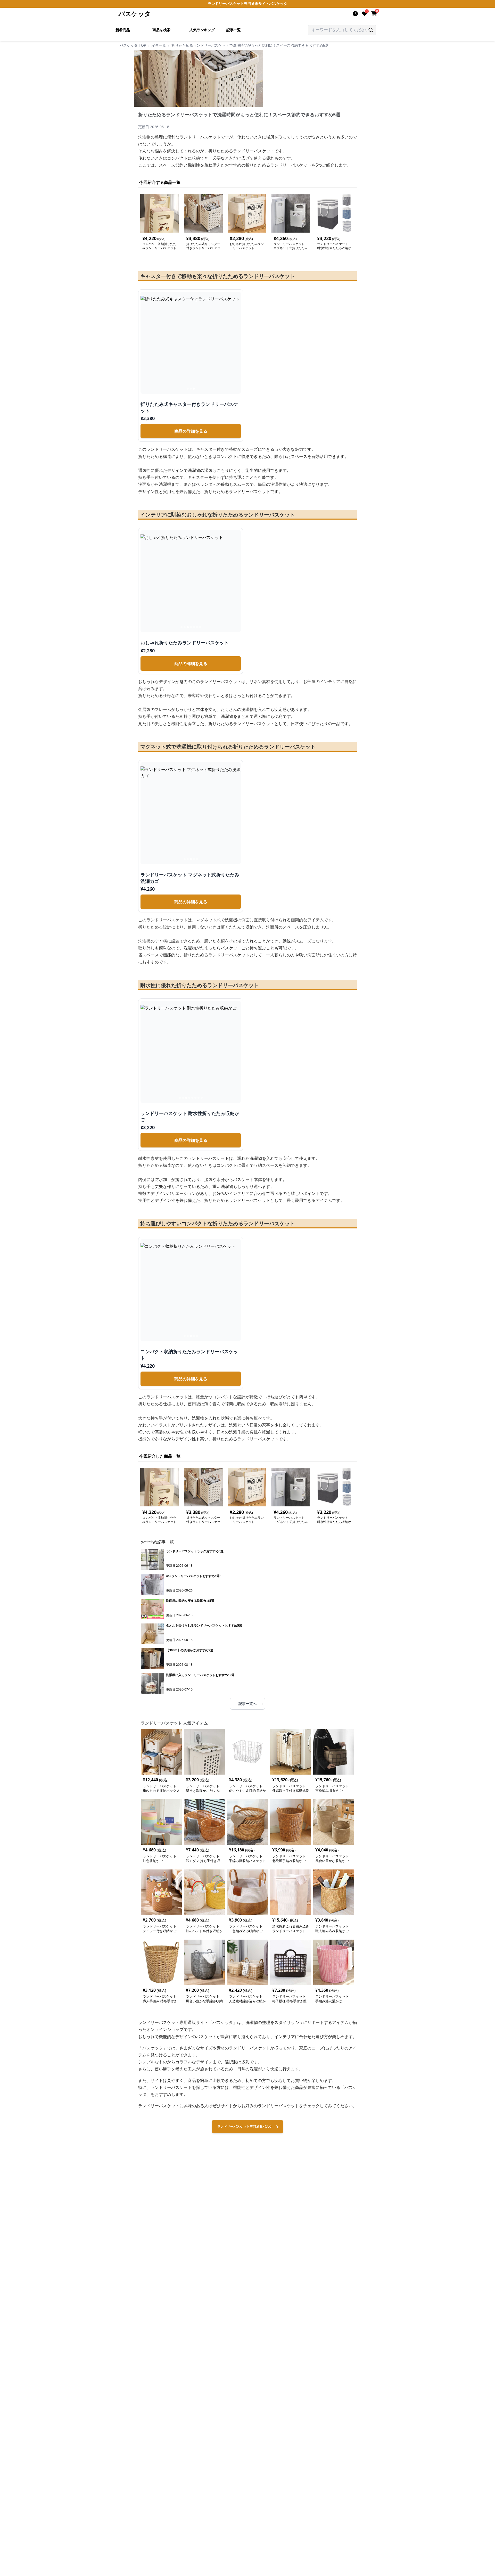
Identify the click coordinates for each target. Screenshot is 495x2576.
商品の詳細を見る (191, 431)
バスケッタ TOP (133, 45)
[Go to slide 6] (197, 627)
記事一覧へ (251, 1703)
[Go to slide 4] (191, 627)
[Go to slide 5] (194, 627)
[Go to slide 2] (191, 389)
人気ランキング (202, 30)
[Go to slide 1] (188, 389)
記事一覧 (234, 30)
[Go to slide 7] (200, 627)
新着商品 (123, 30)
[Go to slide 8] (202, 1098)
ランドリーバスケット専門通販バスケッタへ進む (245, 2129)
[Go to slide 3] (194, 389)
